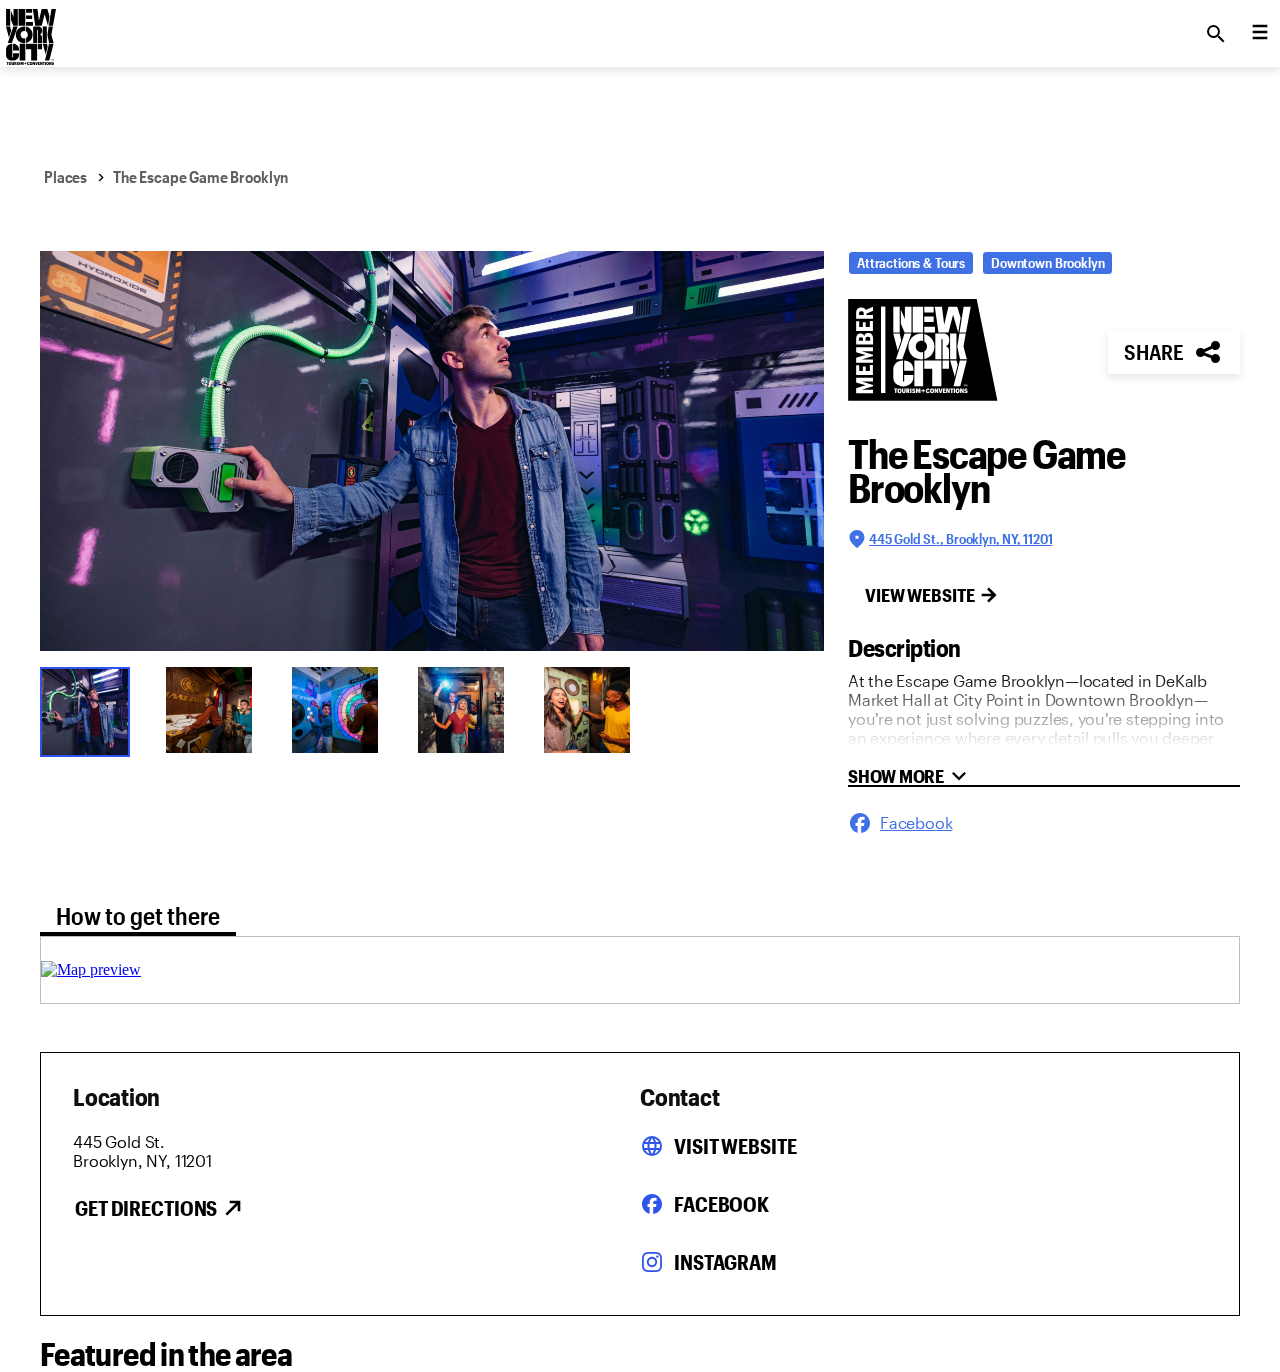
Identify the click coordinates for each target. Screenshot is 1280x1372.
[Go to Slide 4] (468, 710)
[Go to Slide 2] (216, 710)
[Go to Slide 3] (342, 710)
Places (65, 176)
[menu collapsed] (1260, 34)
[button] (432, 451)
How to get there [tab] (138, 915)
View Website (920, 595)
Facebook (721, 1204)
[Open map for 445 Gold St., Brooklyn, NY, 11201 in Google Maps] (91, 969)
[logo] (29, 28)
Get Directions (146, 1208)
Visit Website (735, 1146)
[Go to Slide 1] (90, 710)
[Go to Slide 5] (594, 710)
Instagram (725, 1262)
